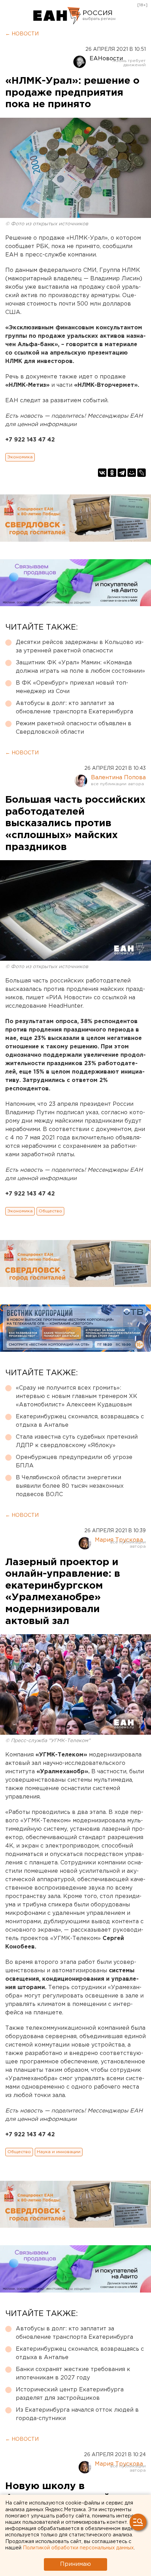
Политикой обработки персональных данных (78, 2548)
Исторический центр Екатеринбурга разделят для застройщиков (70, 2394)
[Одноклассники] (112, 473)
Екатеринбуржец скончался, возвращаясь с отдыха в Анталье (80, 1421)
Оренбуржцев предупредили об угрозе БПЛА (74, 1462)
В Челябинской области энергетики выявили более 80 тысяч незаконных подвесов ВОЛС (70, 1486)
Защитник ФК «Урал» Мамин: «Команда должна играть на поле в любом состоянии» (80, 667)
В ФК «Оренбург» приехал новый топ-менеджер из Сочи (72, 687)
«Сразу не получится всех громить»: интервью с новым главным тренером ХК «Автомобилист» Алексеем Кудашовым (77, 1396)
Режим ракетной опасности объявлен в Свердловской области (74, 728)
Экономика (20, 457)
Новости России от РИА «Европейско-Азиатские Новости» (57, 16)
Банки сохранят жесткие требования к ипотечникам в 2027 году (73, 2374)
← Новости (22, 34)
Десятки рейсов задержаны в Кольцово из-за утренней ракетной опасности (80, 647)
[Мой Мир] (132, 473)
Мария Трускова (119, 1540)
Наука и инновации (59, 2152)
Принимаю (75, 2564)
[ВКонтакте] (102, 473)
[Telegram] (122, 473)
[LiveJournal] (142, 473)
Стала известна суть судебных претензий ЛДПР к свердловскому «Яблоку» (77, 1441)
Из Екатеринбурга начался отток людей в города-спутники (77, 2414)
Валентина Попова (118, 778)
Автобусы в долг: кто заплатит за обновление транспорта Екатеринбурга (74, 708)
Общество (50, 1211)
